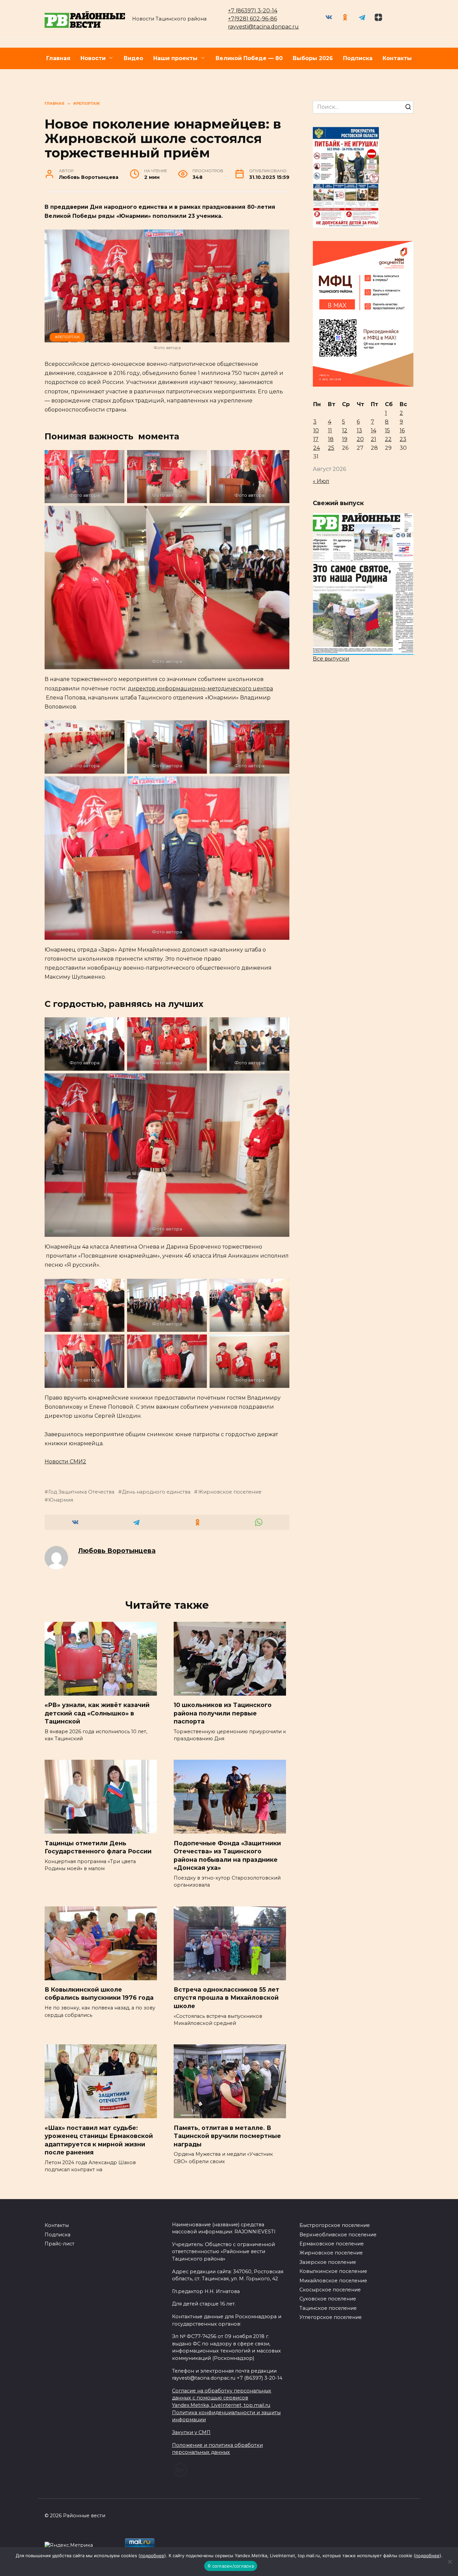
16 (402, 430)
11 (330, 430)
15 (387, 430)
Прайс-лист (60, 2244)
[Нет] (450, 2562)
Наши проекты (175, 58)
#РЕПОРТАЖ (67, 337)
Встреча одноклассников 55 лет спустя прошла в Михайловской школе (226, 1998)
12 (345, 430)
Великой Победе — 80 (249, 58)
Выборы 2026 (313, 58)
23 (403, 439)
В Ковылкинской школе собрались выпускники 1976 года (99, 1994)
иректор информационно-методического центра (202, 689)
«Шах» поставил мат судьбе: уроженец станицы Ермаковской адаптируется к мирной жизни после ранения (99, 2140)
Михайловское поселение (333, 2281)
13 (359, 430)
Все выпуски (331, 659)
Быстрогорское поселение (335, 2225)
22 (388, 439)
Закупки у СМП (191, 2432)
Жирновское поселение (230, 1492)
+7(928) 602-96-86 (252, 19)
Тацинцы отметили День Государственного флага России (98, 1847)
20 (360, 439)
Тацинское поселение (328, 2308)
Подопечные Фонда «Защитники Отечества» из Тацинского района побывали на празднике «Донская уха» (227, 1855)
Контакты (397, 58)
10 (316, 430)
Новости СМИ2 (65, 1462)
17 (316, 439)
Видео (133, 58)
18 (331, 439)
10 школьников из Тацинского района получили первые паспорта (223, 1713)
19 (345, 439)
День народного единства (156, 1492)
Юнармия (61, 1500)
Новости (93, 58)
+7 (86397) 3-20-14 (253, 11)
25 (331, 448)
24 (317, 448)
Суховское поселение (328, 2299)
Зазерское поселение (328, 2262)
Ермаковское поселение (332, 2244)
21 (374, 439)
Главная (58, 58)
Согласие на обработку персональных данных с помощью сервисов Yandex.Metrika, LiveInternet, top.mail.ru (222, 2398)
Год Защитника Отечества (81, 1492)
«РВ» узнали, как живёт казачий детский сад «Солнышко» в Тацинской (97, 1713)
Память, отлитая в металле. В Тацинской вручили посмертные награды (227, 2136)
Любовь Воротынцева (117, 1551)
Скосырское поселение (330, 2290)
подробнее (152, 2556)
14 (374, 430)
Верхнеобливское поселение (338, 2235)
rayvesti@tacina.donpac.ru (263, 27)
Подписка (358, 58)
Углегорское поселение (331, 2317)
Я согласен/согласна (231, 2566)
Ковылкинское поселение (333, 2271)
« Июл (321, 481)
